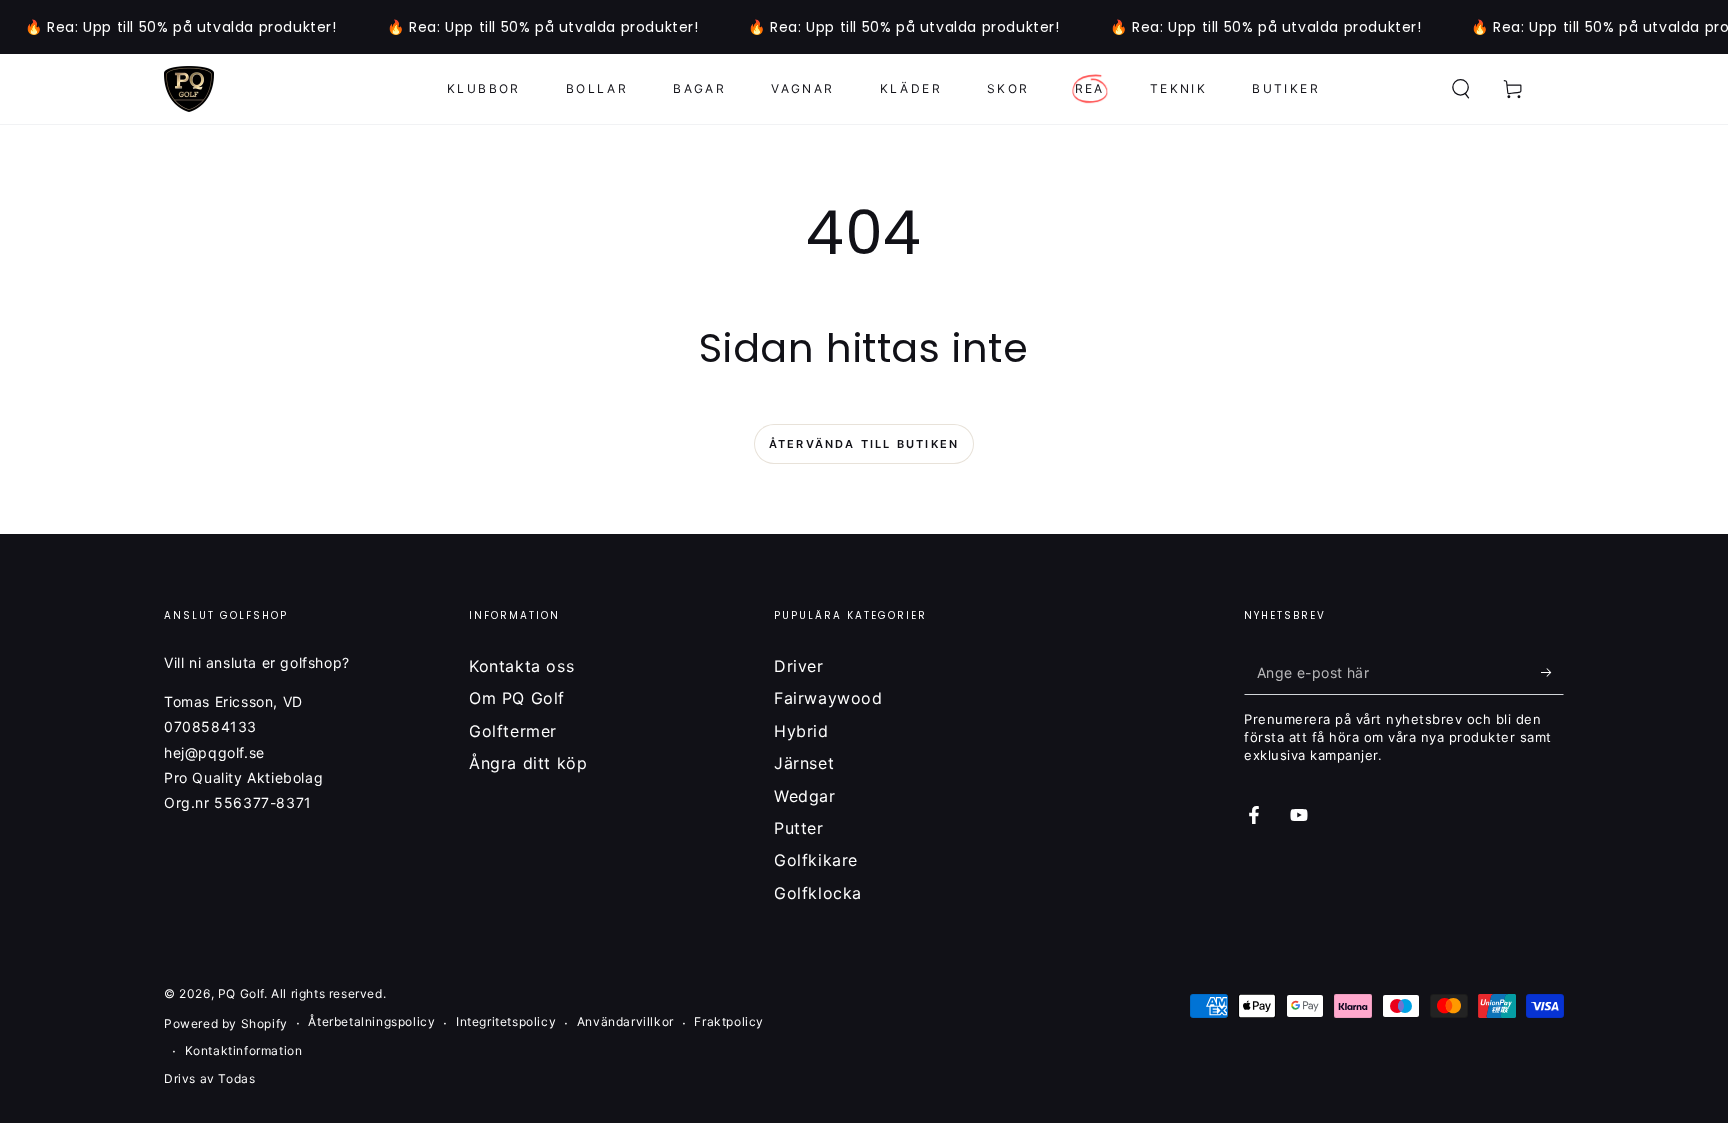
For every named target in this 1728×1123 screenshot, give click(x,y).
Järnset (804, 763)
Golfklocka (818, 893)
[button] (1461, 89)
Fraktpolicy (729, 1021)
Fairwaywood (828, 698)
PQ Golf (241, 993)
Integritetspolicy (506, 1021)
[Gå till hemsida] (189, 89)
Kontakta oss (521, 666)
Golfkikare (816, 860)
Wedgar (805, 796)
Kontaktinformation (244, 1050)
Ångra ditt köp (528, 763)
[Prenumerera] (1552, 672)
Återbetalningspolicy (371, 1021)
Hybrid (801, 731)
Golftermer (513, 731)
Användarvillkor (625, 1021)
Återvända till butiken (864, 444)
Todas (236, 1078)
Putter (799, 828)
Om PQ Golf (517, 698)
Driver (799, 666)
